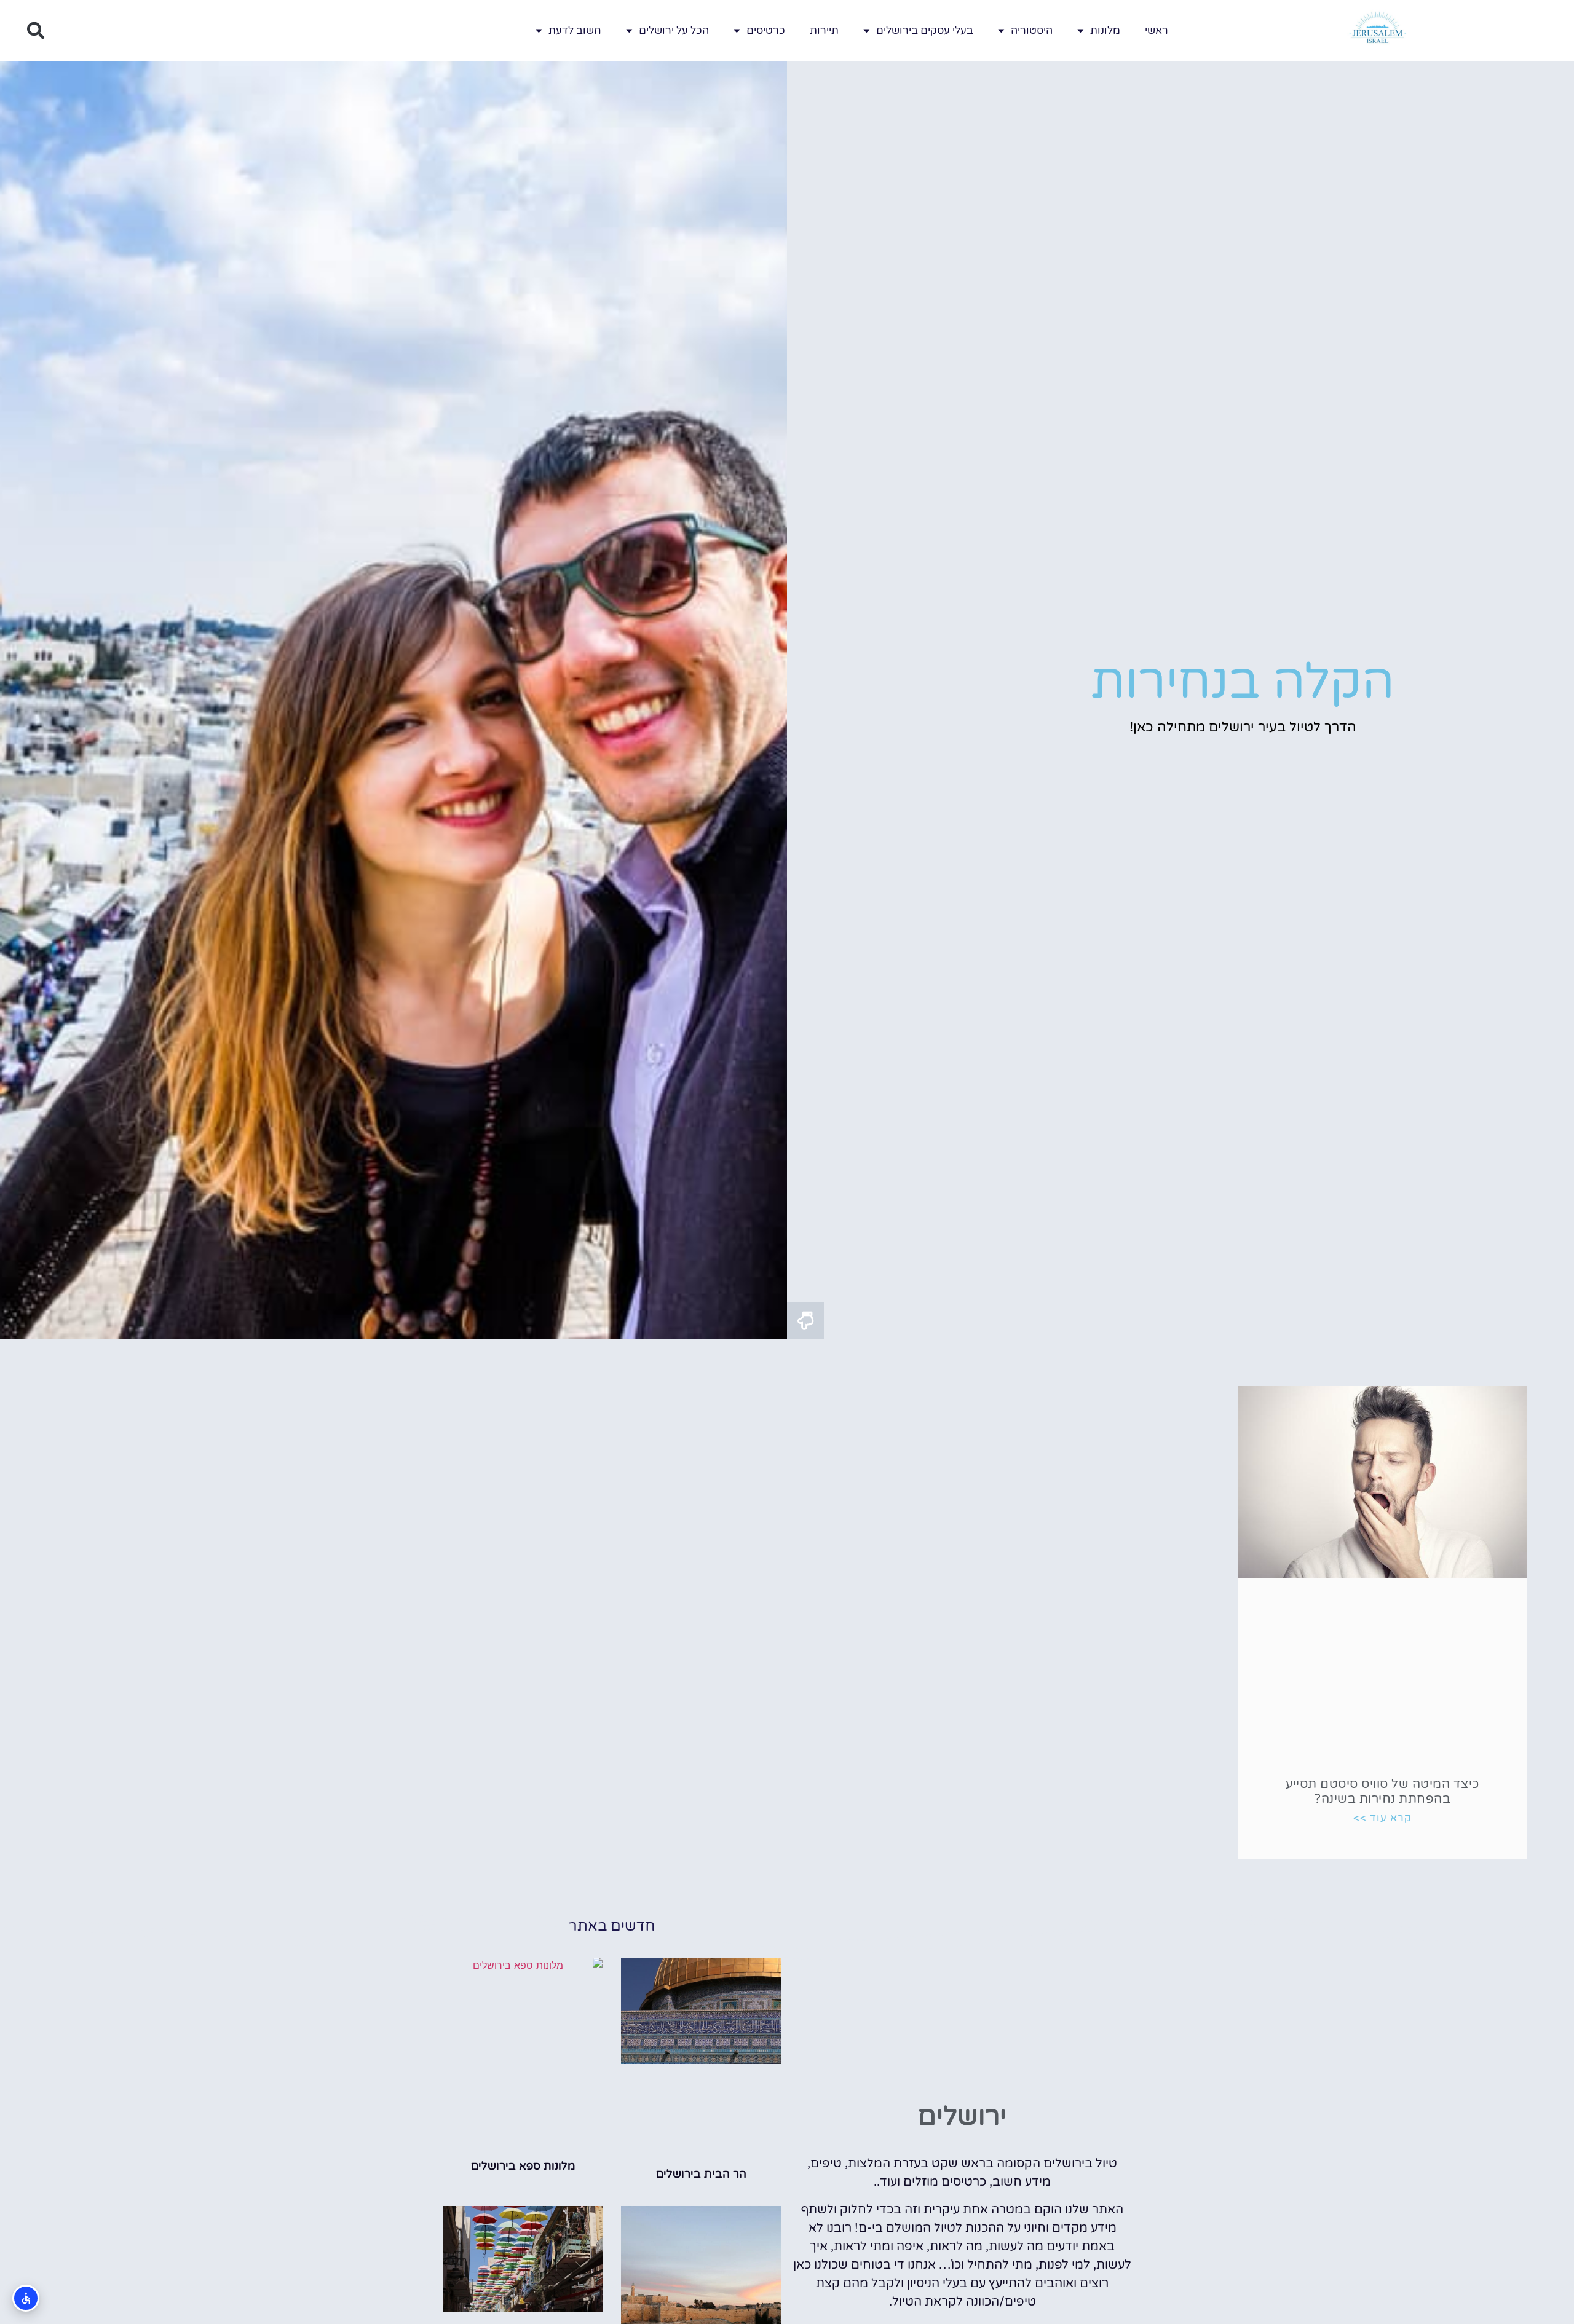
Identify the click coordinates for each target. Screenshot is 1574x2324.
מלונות (1105, 30)
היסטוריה (1032, 30)
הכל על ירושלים (674, 30)
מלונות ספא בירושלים (523, 2166)
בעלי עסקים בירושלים (925, 30)
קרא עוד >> (1382, 1818)
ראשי (1157, 30)
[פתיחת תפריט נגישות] (26, 2298)
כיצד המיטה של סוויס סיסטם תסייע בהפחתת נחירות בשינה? (1382, 1792)
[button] (36, 31)
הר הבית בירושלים (701, 2174)
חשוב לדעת (575, 30)
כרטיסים (766, 30)
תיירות (824, 30)
